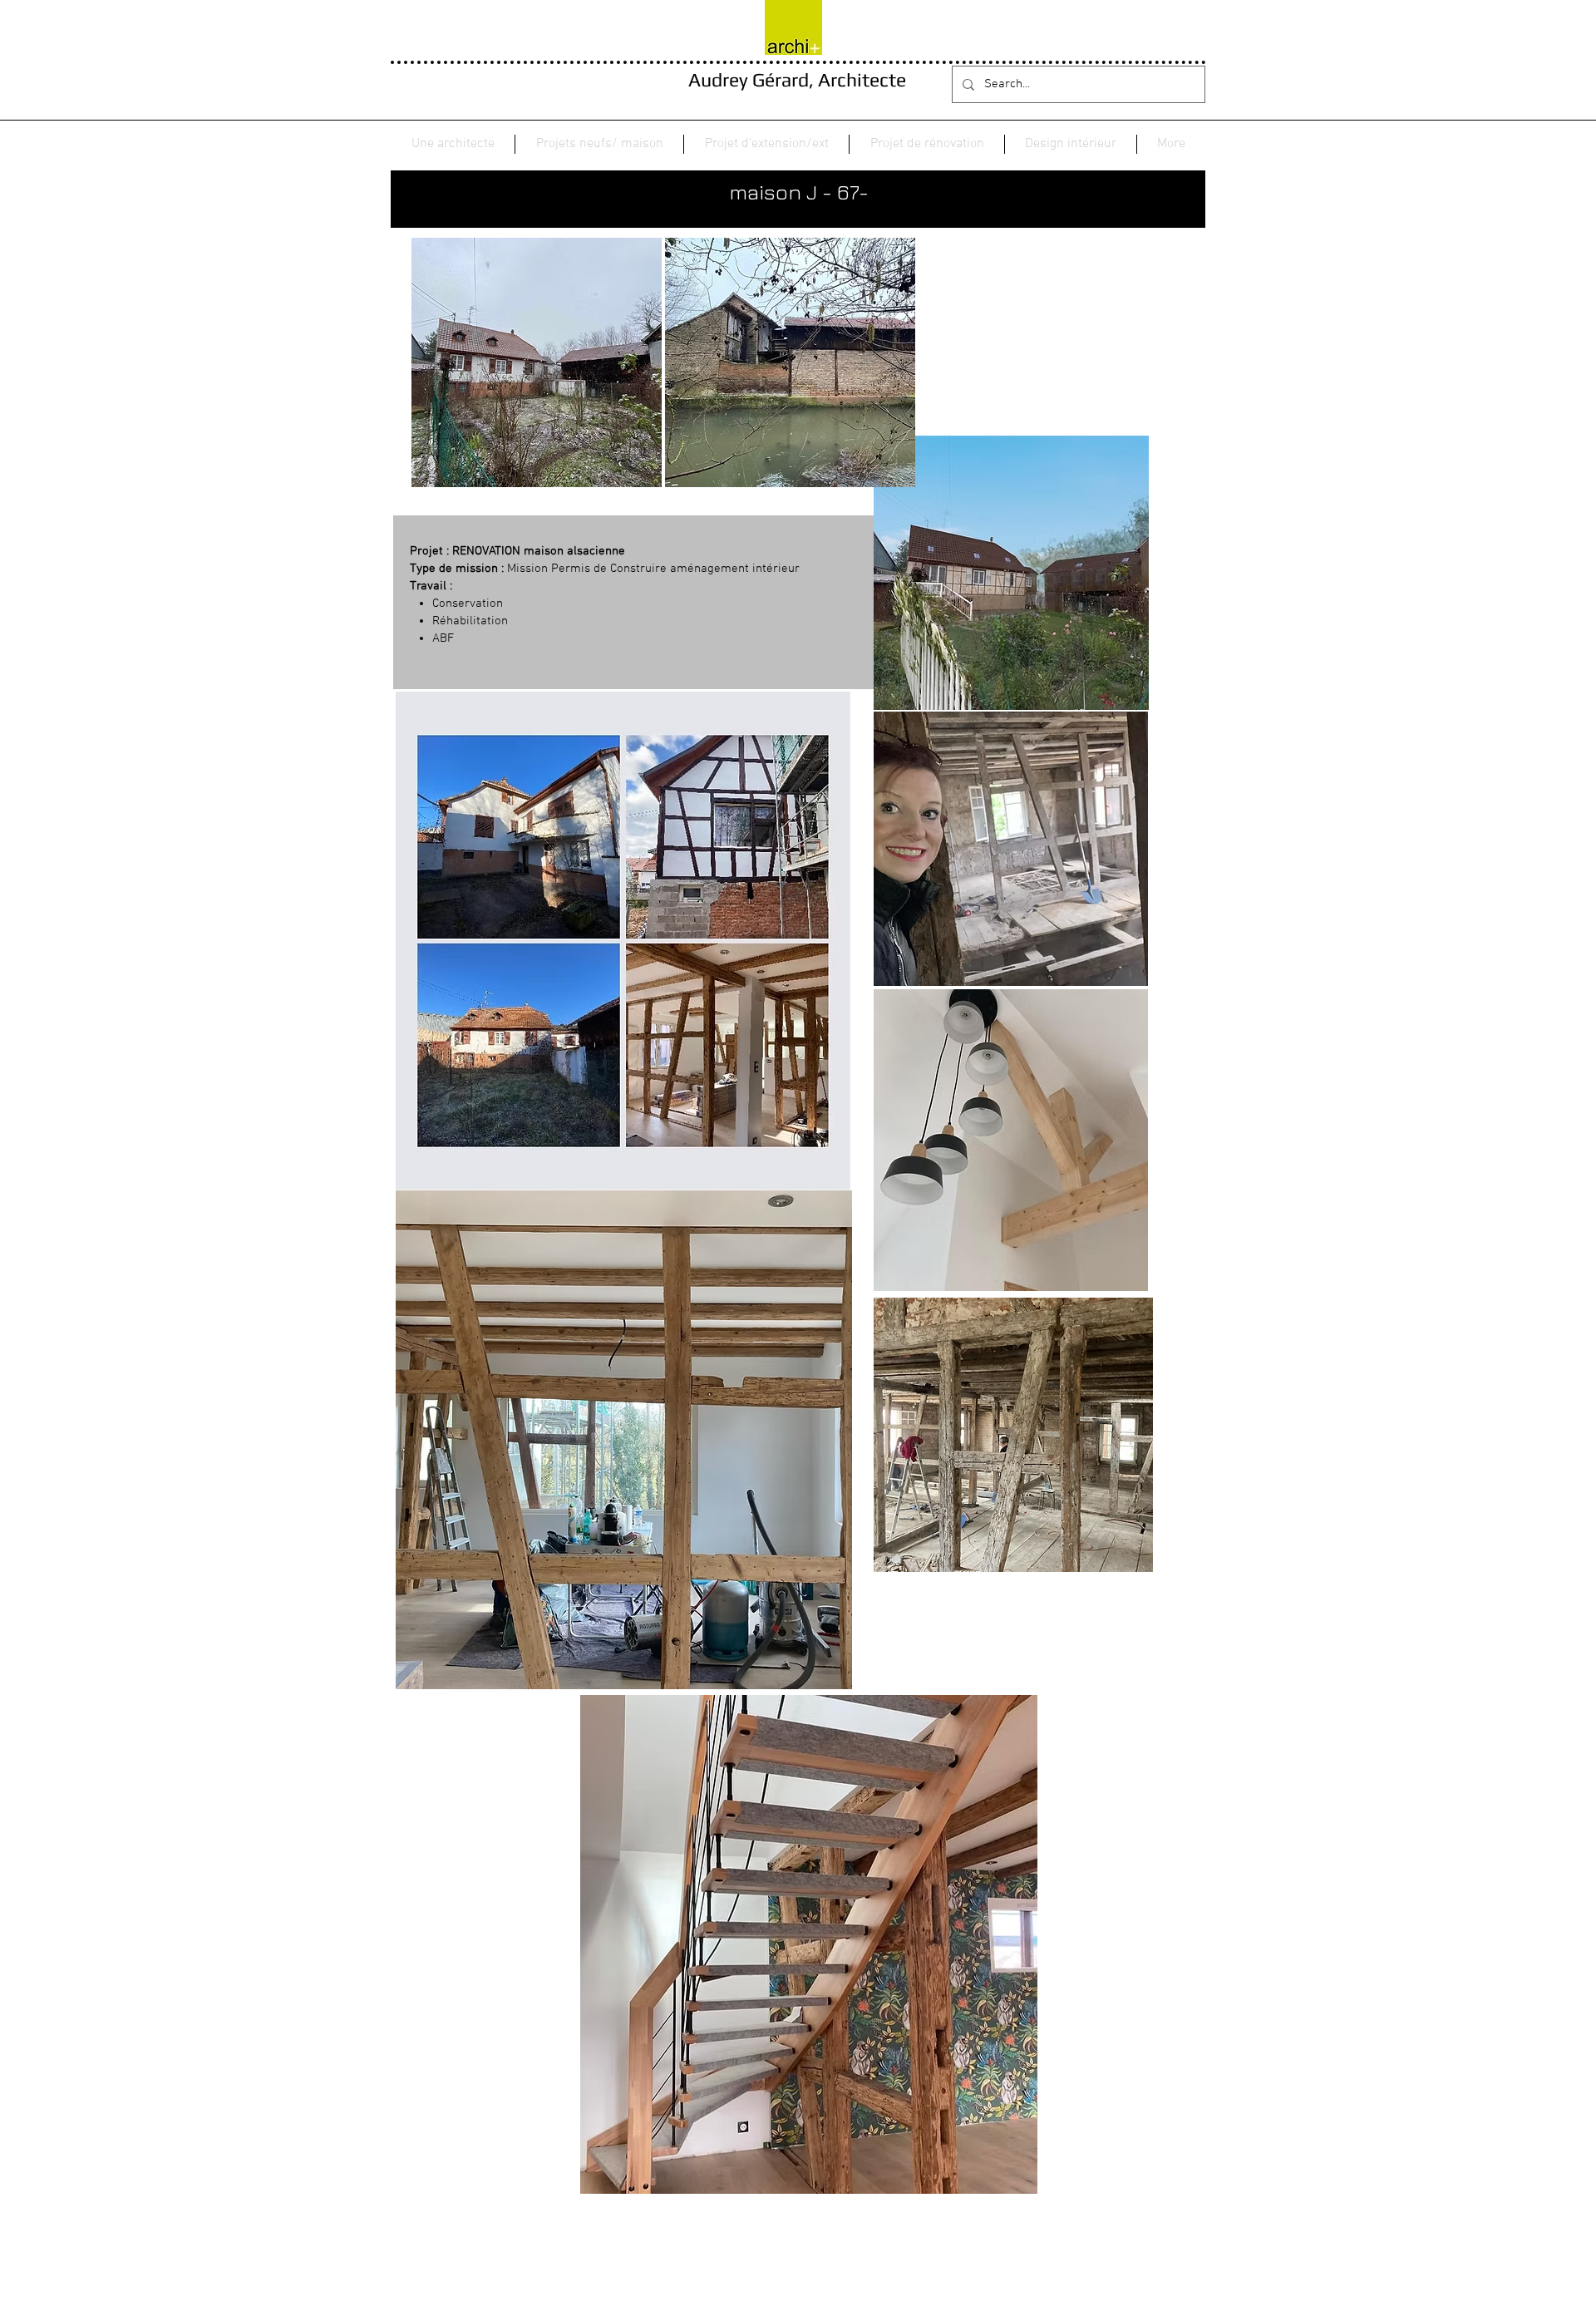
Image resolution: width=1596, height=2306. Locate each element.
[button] (599, 144)
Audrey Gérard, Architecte (797, 79)
